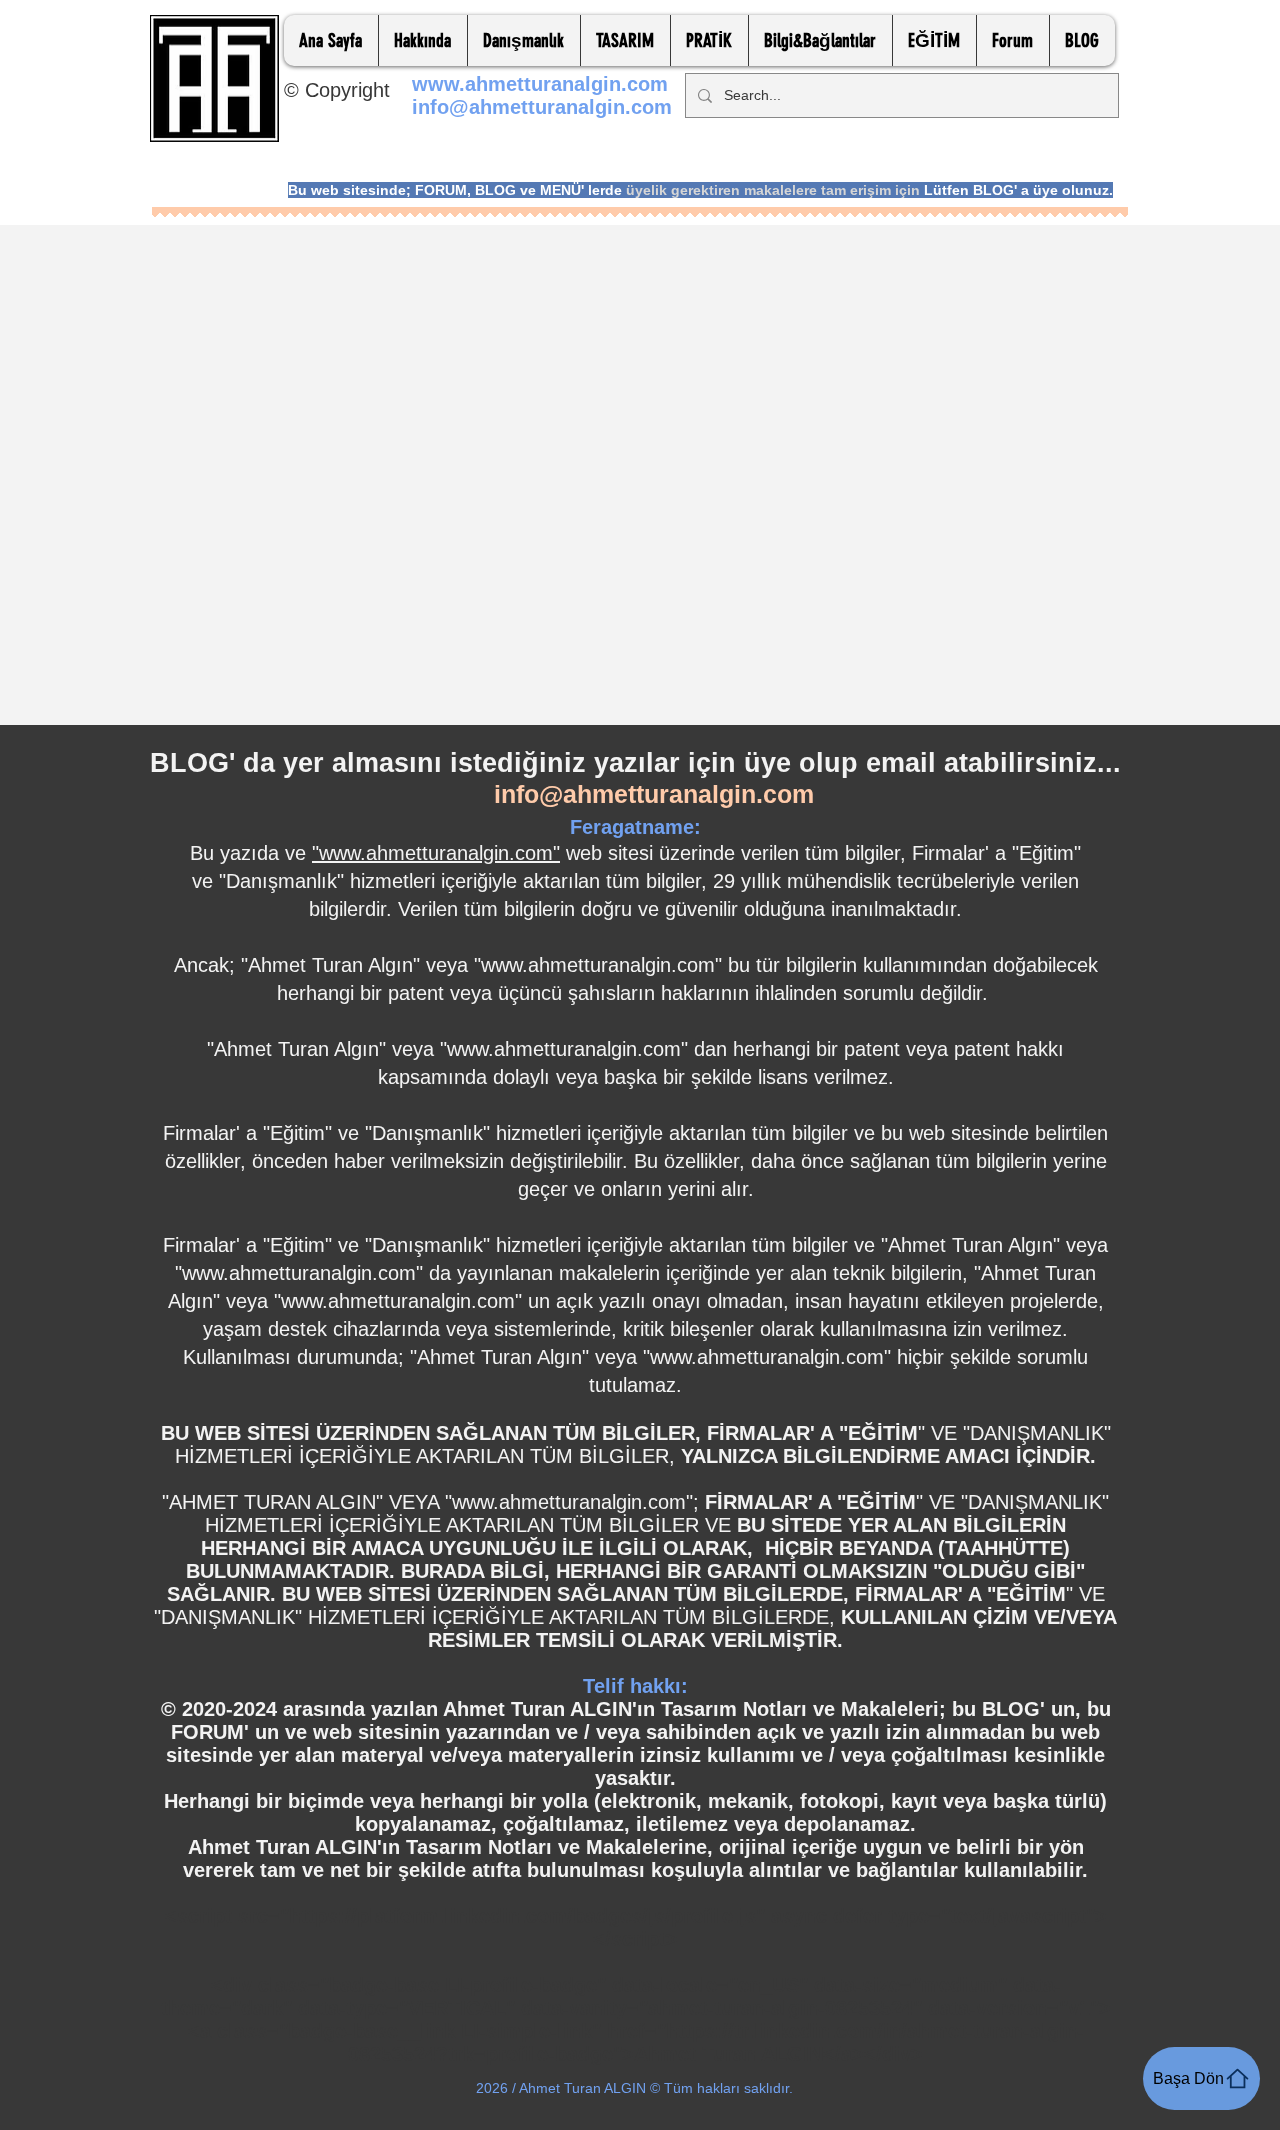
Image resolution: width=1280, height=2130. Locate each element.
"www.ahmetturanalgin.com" (436, 853)
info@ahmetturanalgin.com (542, 107)
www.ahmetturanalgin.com (540, 84)
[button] (422, 40)
